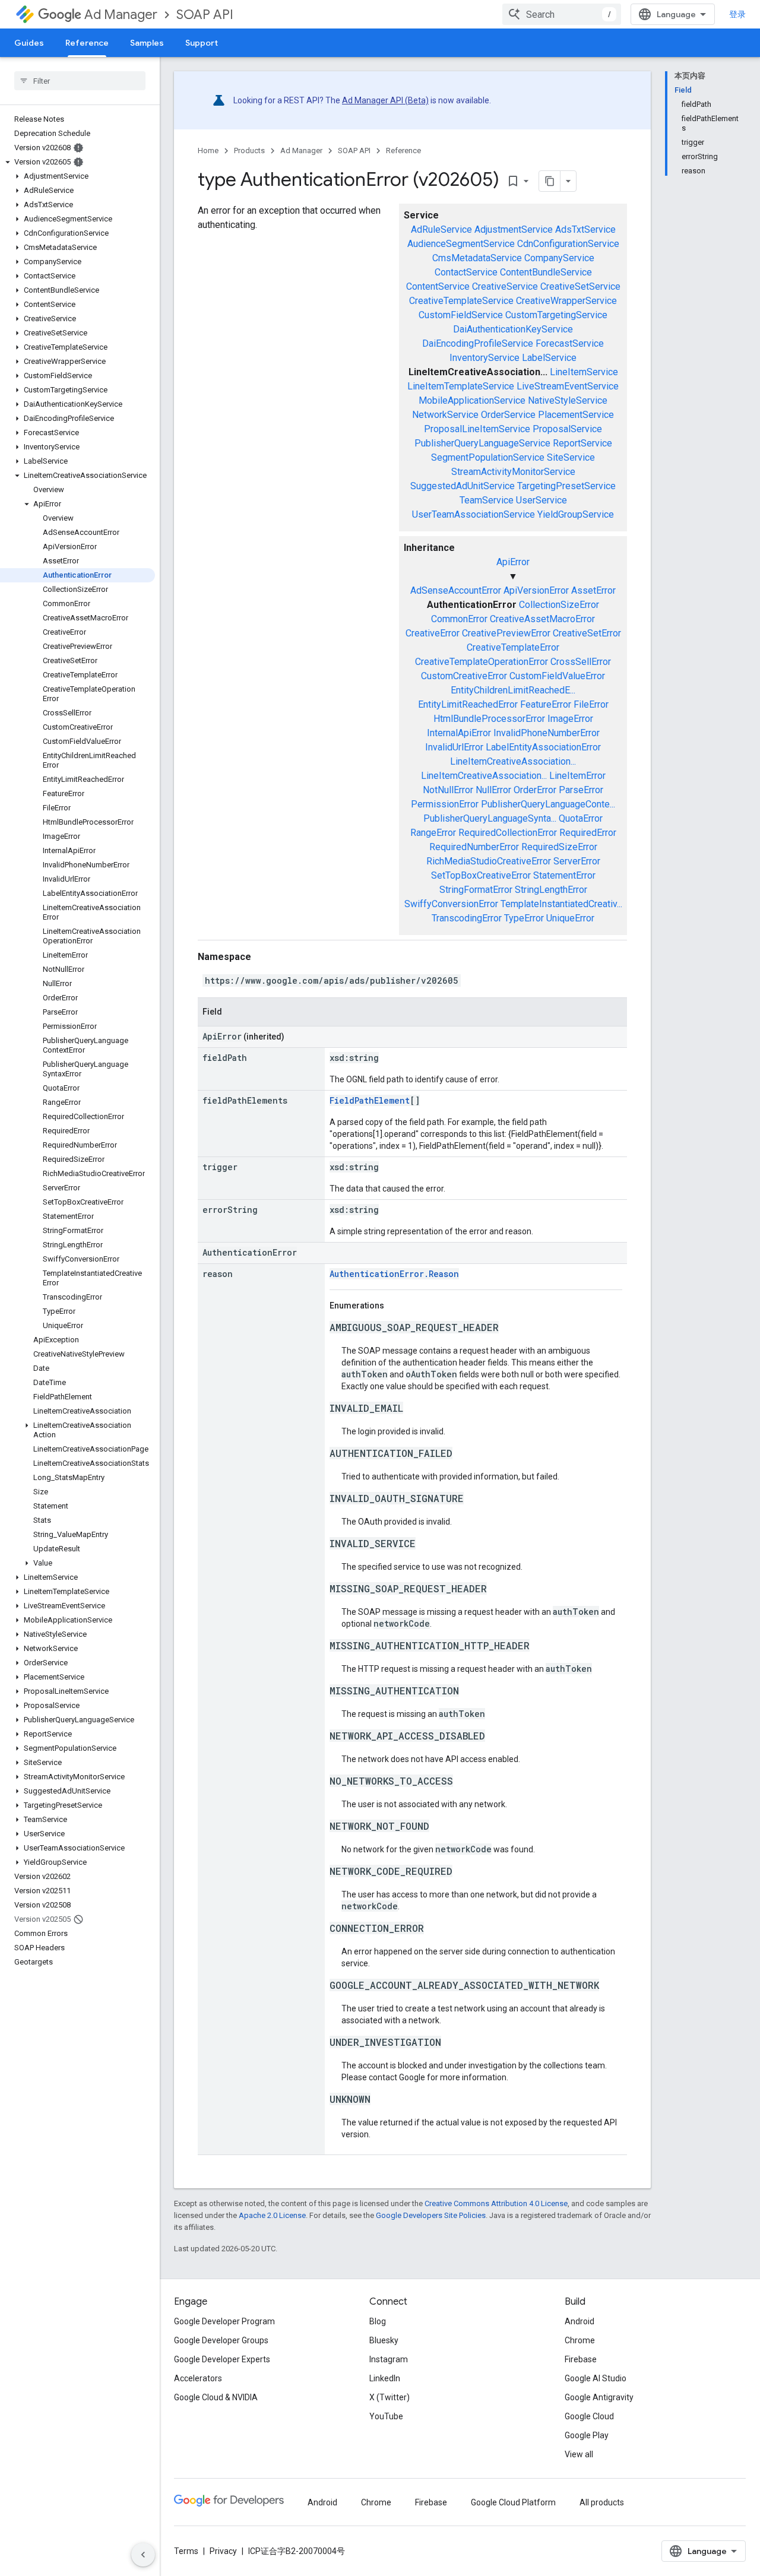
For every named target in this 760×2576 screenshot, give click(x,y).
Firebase (581, 2359)
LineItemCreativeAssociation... (513, 761)
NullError (493, 790)
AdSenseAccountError (456, 590)
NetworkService (445, 415)
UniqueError (570, 918)
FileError (591, 704)
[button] (77, 162)
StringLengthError (551, 890)
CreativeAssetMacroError (542, 619)
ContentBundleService (546, 272)
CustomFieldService (461, 315)
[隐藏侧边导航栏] (143, 2555)
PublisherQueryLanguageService (482, 443)
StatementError (564, 875)
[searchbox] (80, 81)
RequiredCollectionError (508, 833)
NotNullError (448, 790)
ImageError (570, 719)
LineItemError (577, 776)
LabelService (549, 358)
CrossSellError (581, 662)
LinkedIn (385, 2378)
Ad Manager (121, 15)
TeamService (487, 500)
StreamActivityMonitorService (513, 472)
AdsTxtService (585, 229)
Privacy (223, 2551)
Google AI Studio (596, 2378)
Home (208, 150)
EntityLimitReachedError (468, 704)
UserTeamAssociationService (474, 514)
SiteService (571, 457)
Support (202, 43)
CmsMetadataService (477, 258)
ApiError (513, 562)
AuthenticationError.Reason (394, 1274)
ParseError (581, 790)
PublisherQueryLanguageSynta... (490, 818)
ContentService (438, 286)
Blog (378, 2321)
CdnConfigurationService (568, 244)
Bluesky (384, 2340)
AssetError (593, 590)
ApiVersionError (536, 590)
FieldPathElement (370, 1100)
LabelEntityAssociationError (543, 747)
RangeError (433, 833)
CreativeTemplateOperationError (482, 662)
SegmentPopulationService (488, 457)
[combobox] (562, 14)
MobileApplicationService (472, 400)
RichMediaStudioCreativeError (489, 861)
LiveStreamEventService (568, 386)
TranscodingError (467, 918)
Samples (147, 43)
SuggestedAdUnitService (463, 486)
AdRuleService (441, 229)
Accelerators (198, 2378)
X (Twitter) (389, 2397)
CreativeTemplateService (461, 301)
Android (579, 2321)
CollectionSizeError (559, 605)
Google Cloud (589, 2416)
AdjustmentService (514, 229)
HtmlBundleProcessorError (489, 719)
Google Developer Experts (222, 2359)
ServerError (577, 861)
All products (602, 2502)
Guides (29, 43)
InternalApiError (459, 733)
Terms (186, 2551)
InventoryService (484, 358)
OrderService (508, 415)
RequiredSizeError (559, 847)
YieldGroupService (576, 514)
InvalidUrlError (454, 747)
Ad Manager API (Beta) (385, 100)
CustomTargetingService (556, 315)
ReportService (582, 443)
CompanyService (559, 258)
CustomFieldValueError (557, 676)
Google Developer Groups (221, 2340)
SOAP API (205, 15)
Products (249, 150)
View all (579, 2454)
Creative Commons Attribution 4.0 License (496, 2203)
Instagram (389, 2359)
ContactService (466, 272)
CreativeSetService (580, 286)
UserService (541, 500)
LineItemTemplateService (461, 386)
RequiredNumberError (474, 847)
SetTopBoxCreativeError (481, 875)
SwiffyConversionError (451, 904)
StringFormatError (476, 890)
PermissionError (445, 804)
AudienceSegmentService (461, 244)
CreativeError (433, 633)
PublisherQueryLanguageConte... (548, 804)
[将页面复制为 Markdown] (550, 181)
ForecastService (570, 343)
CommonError (459, 619)
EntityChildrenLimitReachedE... (513, 690)
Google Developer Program (224, 2321)
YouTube (386, 2416)
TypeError (524, 918)
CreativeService (505, 286)
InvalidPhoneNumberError (547, 733)
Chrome (580, 2340)
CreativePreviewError (506, 633)
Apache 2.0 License (272, 2215)
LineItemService (584, 372)
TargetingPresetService (566, 486)
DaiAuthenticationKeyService (513, 329)
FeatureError (546, 704)
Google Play (587, 2435)
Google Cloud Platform (513, 2502)
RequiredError (588, 833)
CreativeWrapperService (566, 301)
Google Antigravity (599, 2397)
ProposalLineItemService (477, 429)
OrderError (535, 790)
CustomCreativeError (464, 676)
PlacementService (576, 415)
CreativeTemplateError (513, 647)
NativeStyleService (568, 400)
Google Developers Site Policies (431, 2215)
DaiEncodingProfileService (478, 343)
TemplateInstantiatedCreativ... (561, 904)
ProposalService (567, 429)
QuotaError (581, 818)
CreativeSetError (587, 633)
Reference (87, 43)
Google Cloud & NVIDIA (216, 2397)
